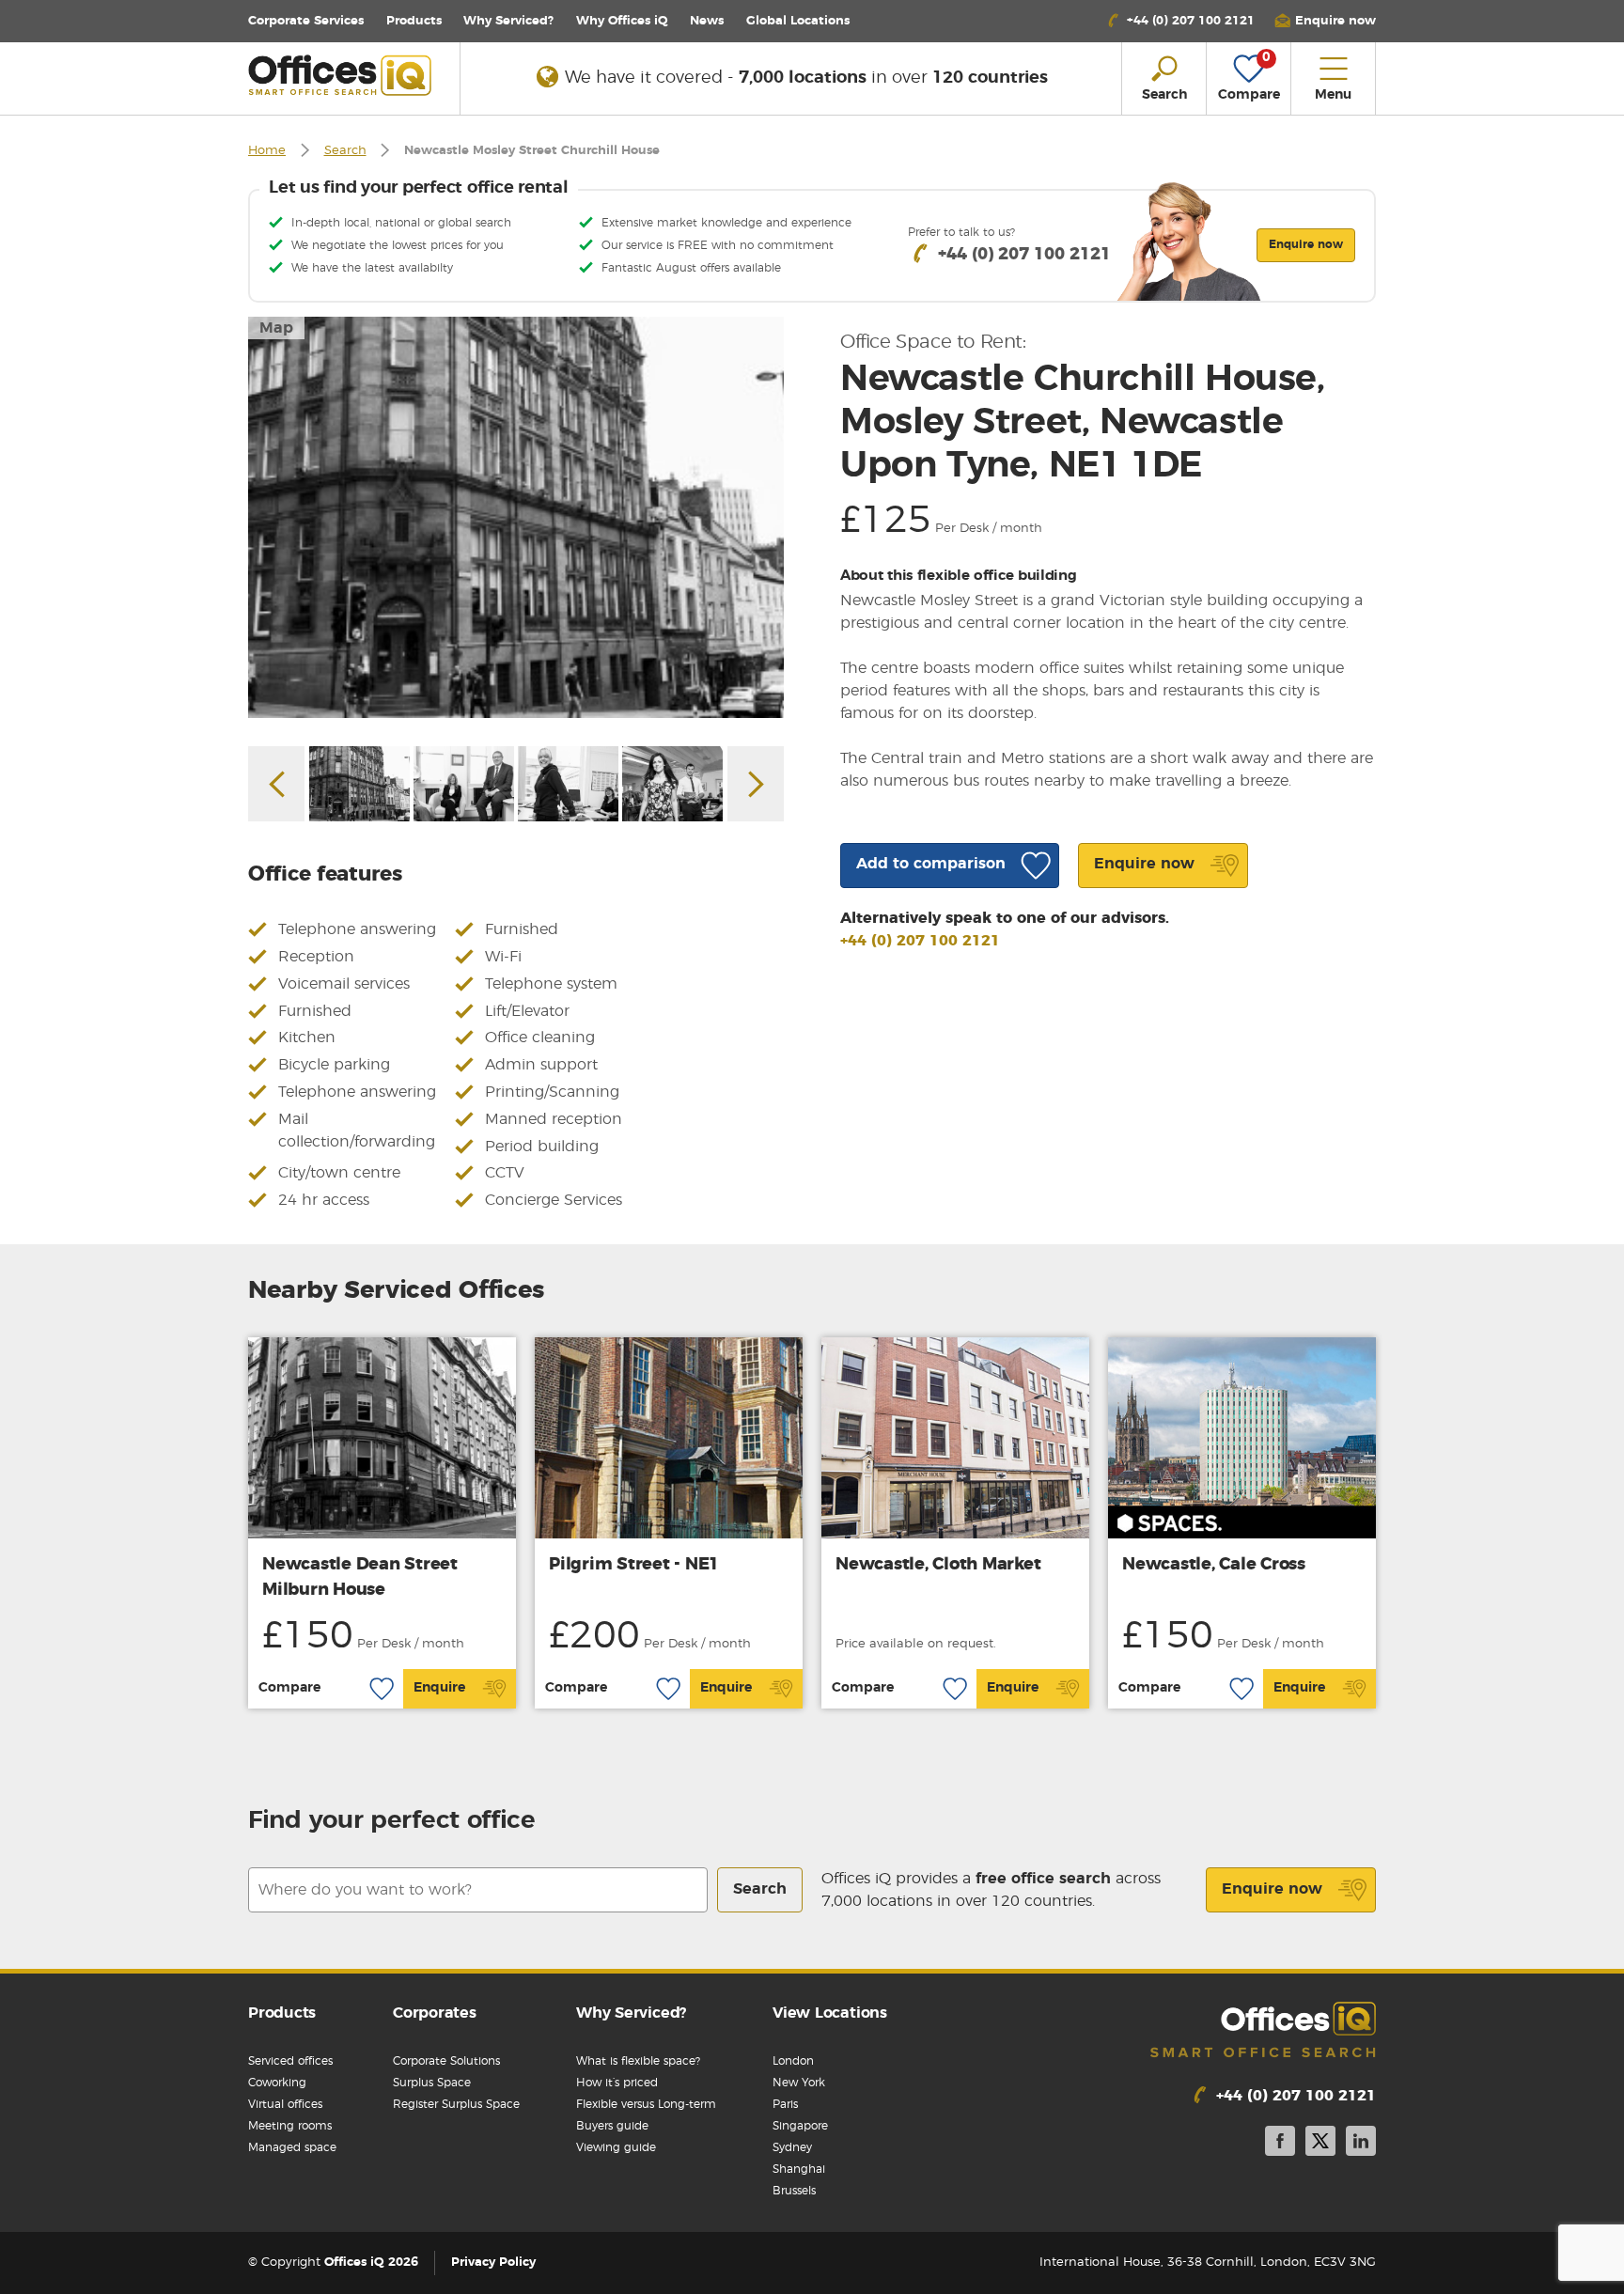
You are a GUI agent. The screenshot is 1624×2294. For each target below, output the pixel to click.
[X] (1320, 2144)
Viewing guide (616, 2147)
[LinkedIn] (1361, 2144)
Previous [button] (276, 784)
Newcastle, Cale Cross (1214, 1565)
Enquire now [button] (1306, 244)
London (793, 2061)
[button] (1325, 21)
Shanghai (799, 2169)
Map (276, 328)
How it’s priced (617, 2083)
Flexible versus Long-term (646, 2104)
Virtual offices (285, 2104)
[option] (516, 517)
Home (267, 151)
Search (345, 151)
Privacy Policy (493, 2263)
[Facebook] (1280, 2144)
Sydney (792, 2147)
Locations (798, 21)
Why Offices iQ (622, 21)
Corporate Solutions (446, 2061)
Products (414, 21)
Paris (785, 2104)
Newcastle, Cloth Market (938, 1565)
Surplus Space (432, 2083)
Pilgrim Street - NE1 (634, 1565)
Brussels (794, 2191)
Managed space (292, 2147)
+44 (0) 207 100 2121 (920, 941)
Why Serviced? (508, 21)
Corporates (435, 2013)
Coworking (277, 2083)
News (707, 21)
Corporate (306, 21)
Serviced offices (290, 2061)
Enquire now (1272, 1889)
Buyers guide (612, 2126)
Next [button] (756, 784)
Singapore (800, 2126)
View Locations (830, 2013)
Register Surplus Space (456, 2104)
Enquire (439, 1688)
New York (799, 2083)
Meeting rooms (290, 2126)
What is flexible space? (638, 2061)
